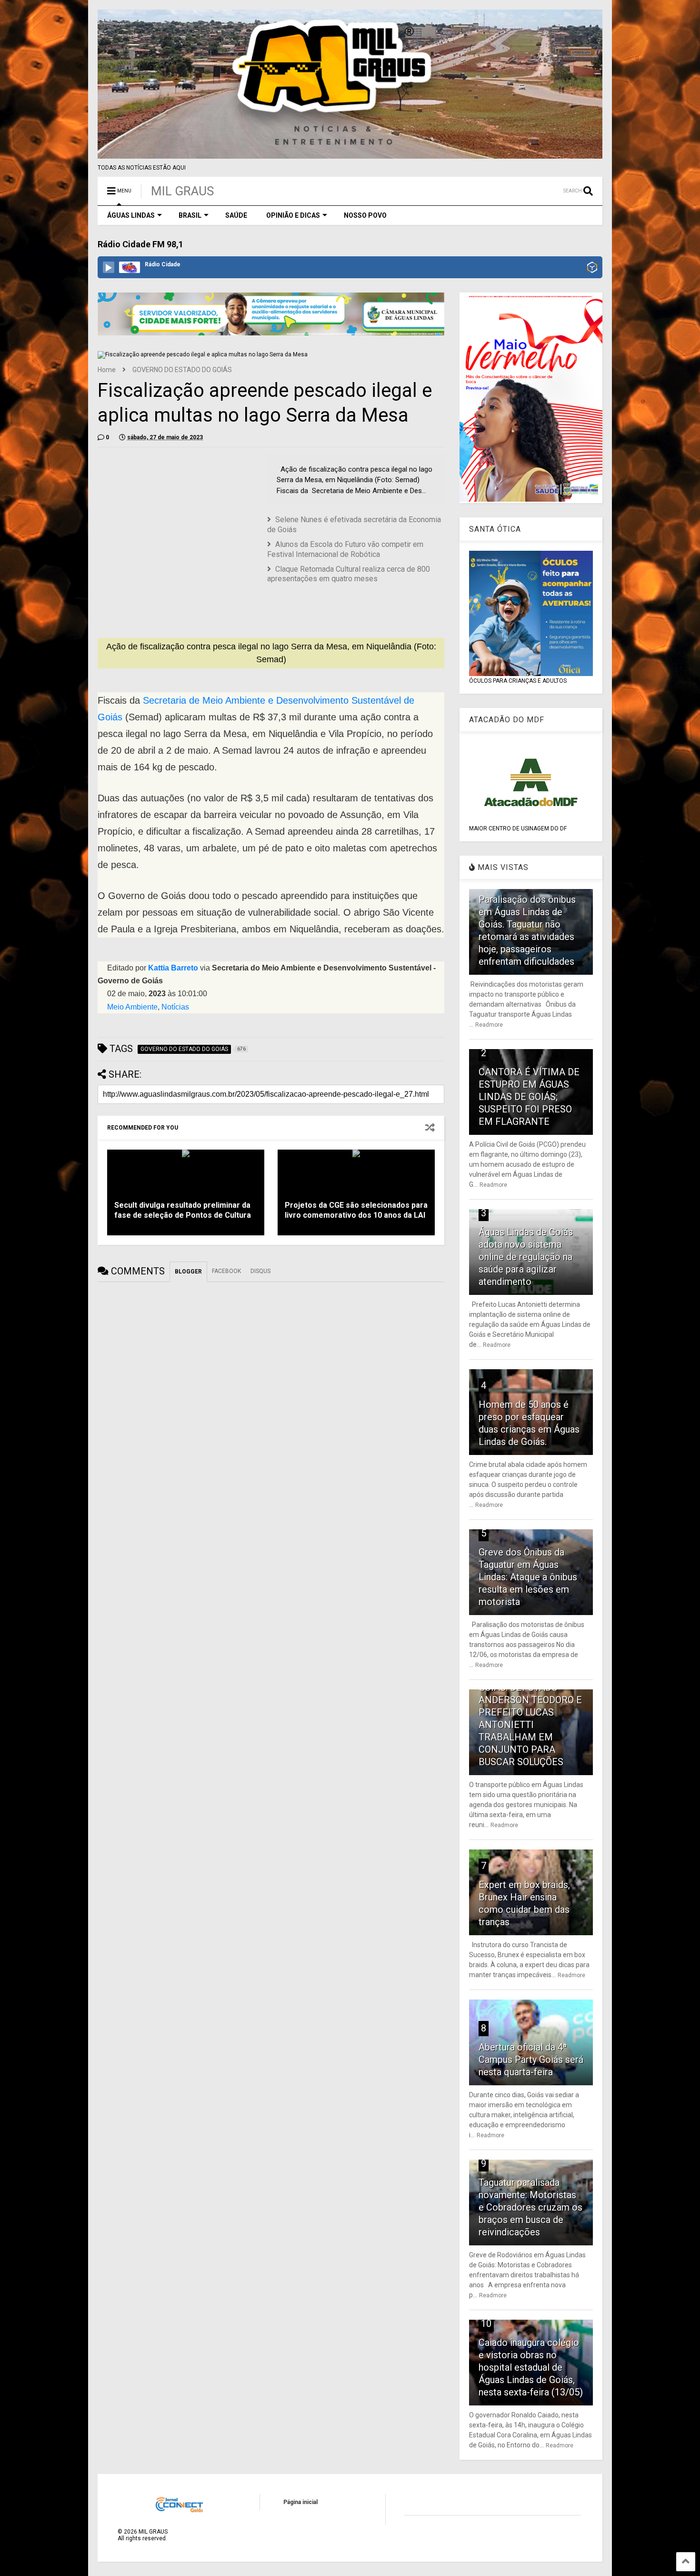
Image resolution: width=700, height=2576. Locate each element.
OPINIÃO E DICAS (293, 215)
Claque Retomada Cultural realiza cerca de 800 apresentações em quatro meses (349, 574)
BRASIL (190, 215)
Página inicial (300, 2502)
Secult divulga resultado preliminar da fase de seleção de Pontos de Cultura (183, 1210)
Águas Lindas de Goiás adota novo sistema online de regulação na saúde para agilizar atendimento (526, 1257)
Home (107, 370)
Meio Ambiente (132, 1007)
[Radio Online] (592, 268)
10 (486, 2323)
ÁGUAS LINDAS (131, 215)
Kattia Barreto (173, 968)
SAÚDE (236, 215)
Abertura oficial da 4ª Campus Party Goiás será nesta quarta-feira (531, 2060)
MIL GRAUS (182, 191)
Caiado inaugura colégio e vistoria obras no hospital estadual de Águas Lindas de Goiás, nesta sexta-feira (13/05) (531, 2367)
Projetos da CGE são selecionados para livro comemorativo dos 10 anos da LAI (356, 1210)
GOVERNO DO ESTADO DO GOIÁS (182, 370)
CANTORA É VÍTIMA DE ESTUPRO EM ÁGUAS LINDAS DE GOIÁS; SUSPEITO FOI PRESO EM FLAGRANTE (529, 1097)
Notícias (175, 1007)
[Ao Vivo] (109, 267)
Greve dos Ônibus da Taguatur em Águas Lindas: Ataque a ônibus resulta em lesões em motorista (528, 1577)
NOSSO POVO (365, 215)
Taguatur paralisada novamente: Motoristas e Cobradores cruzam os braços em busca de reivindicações (530, 2207)
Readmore (489, 1025)
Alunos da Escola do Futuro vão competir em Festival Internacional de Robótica (345, 549)
